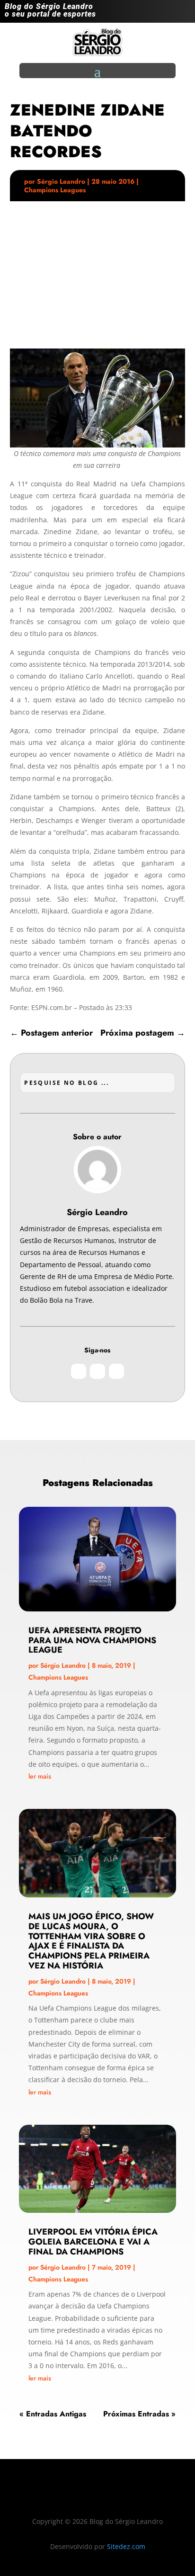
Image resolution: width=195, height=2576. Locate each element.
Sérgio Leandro (61, 181)
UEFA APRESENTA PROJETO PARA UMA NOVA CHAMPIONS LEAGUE (92, 1640)
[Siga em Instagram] (145, 13)
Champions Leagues (55, 190)
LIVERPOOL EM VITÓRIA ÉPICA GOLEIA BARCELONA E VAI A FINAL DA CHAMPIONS (93, 2242)
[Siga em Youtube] (183, 13)
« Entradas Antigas (53, 2414)
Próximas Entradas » (139, 2414)
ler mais (40, 1776)
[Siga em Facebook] (164, 13)
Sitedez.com (126, 2546)
